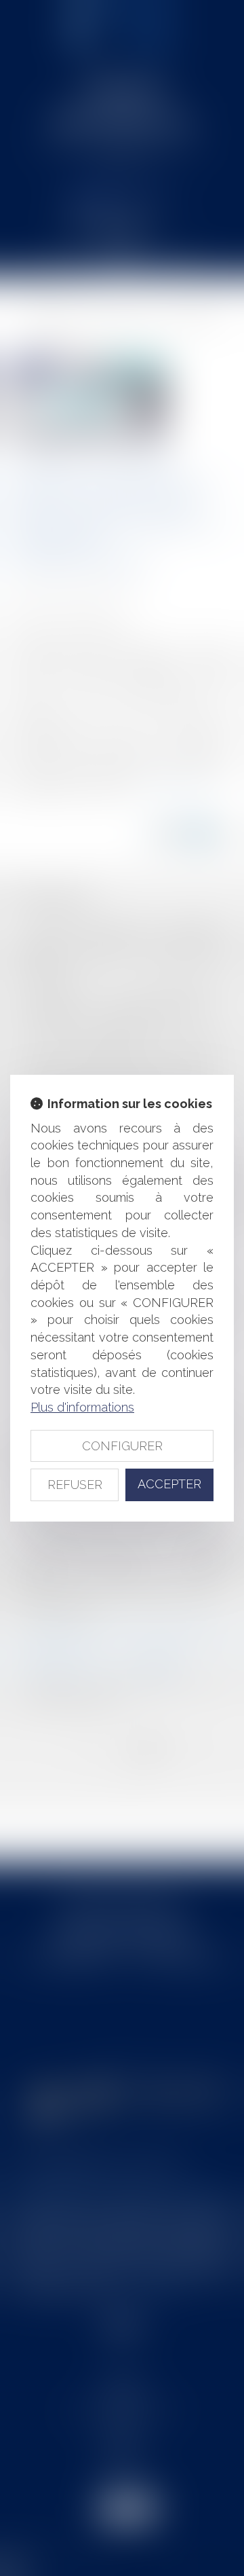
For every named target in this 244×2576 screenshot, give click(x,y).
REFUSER (75, 1485)
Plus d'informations (82, 1407)
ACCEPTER (169, 1484)
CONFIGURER (122, 1446)
